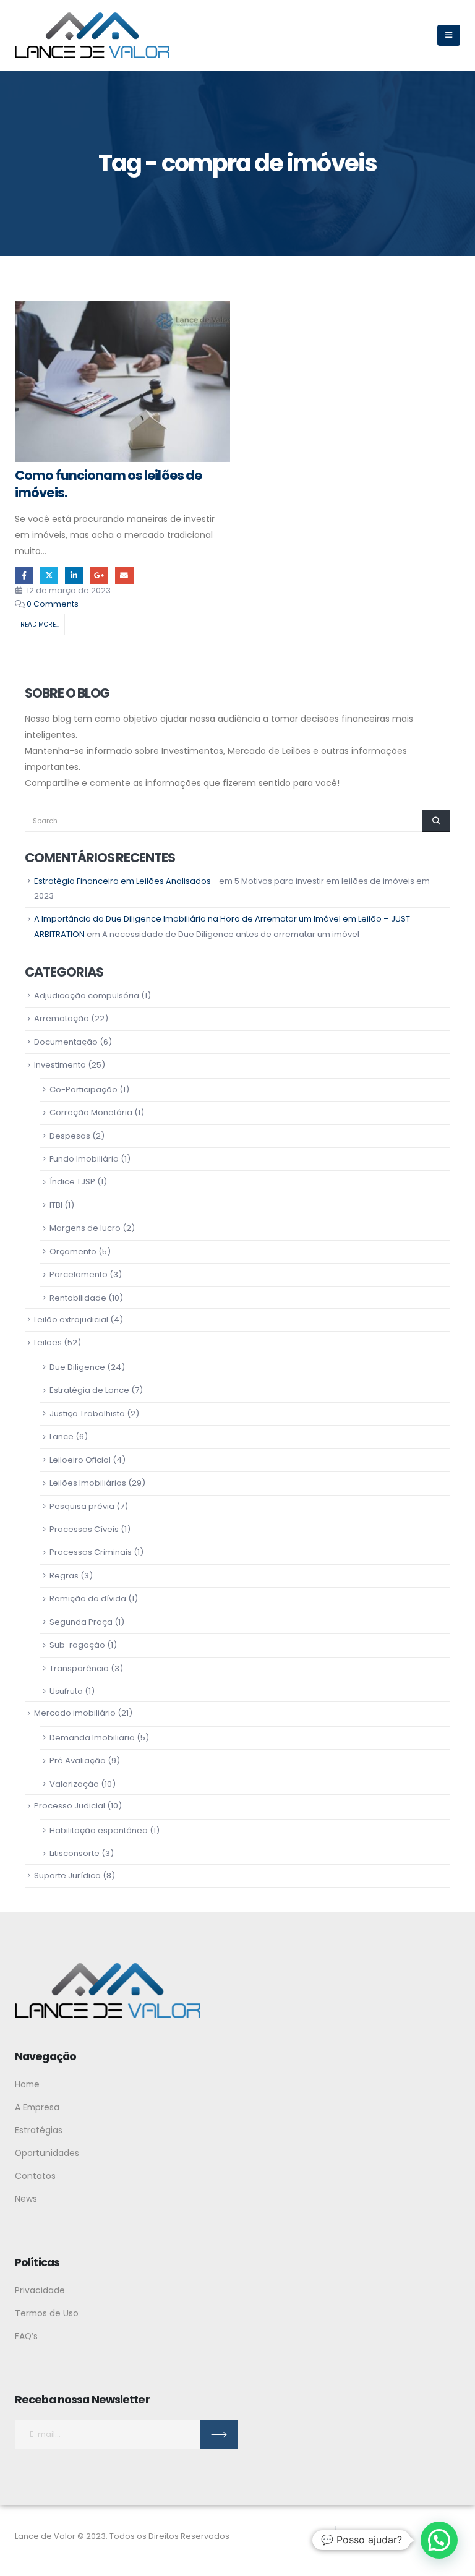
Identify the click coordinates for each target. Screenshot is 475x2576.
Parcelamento (79, 1274)
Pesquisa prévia (82, 1506)
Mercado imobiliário (75, 1713)
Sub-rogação (77, 1645)
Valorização (74, 1784)
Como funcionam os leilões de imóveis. (108, 484)
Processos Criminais (91, 1552)
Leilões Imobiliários (88, 1483)
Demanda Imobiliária (92, 1738)
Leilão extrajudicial (71, 1320)
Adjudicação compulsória (87, 995)
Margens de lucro (85, 1228)
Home (27, 2084)
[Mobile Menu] (449, 35)
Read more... (40, 624)
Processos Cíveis (84, 1529)
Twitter (49, 576)
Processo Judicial (70, 1806)
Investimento (60, 1065)
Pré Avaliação (78, 1761)
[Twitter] (379, 2536)
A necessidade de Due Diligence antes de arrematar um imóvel (231, 934)
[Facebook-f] (356, 2536)
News (26, 2199)
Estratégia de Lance (89, 1390)
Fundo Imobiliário (84, 1159)
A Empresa (37, 2107)
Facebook (24, 576)
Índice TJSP (72, 1182)
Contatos (35, 2176)
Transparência (79, 1668)
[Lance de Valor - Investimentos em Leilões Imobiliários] (92, 35)
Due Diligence (77, 1367)
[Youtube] (403, 2536)
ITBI (56, 1205)
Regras (64, 1576)
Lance (62, 1436)
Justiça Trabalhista (87, 1414)
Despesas (70, 1136)
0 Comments (53, 604)
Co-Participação (83, 1089)
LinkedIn (74, 576)
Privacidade (40, 2290)
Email (124, 576)
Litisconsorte (75, 1853)
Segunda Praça (81, 1622)
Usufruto (66, 1691)
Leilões (48, 1342)
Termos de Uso (47, 2313)
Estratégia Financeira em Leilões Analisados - (126, 881)
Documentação (66, 1042)
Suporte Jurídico (67, 1876)
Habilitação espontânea (99, 1830)
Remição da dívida (88, 1598)
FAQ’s (26, 2336)
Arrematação (62, 1018)
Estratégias (39, 2130)
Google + (99, 576)
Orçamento (73, 1252)
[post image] (122, 381)
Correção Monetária (91, 1112)
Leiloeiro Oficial (80, 1460)
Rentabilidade (78, 1298)
